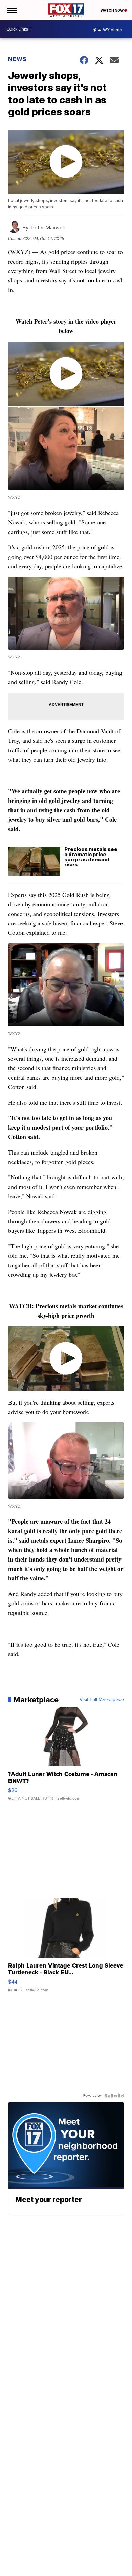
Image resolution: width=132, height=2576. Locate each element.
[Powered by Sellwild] (114, 2096)
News (17, 59)
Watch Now (112, 10)
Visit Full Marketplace (102, 1700)
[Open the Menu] (11, 10)
